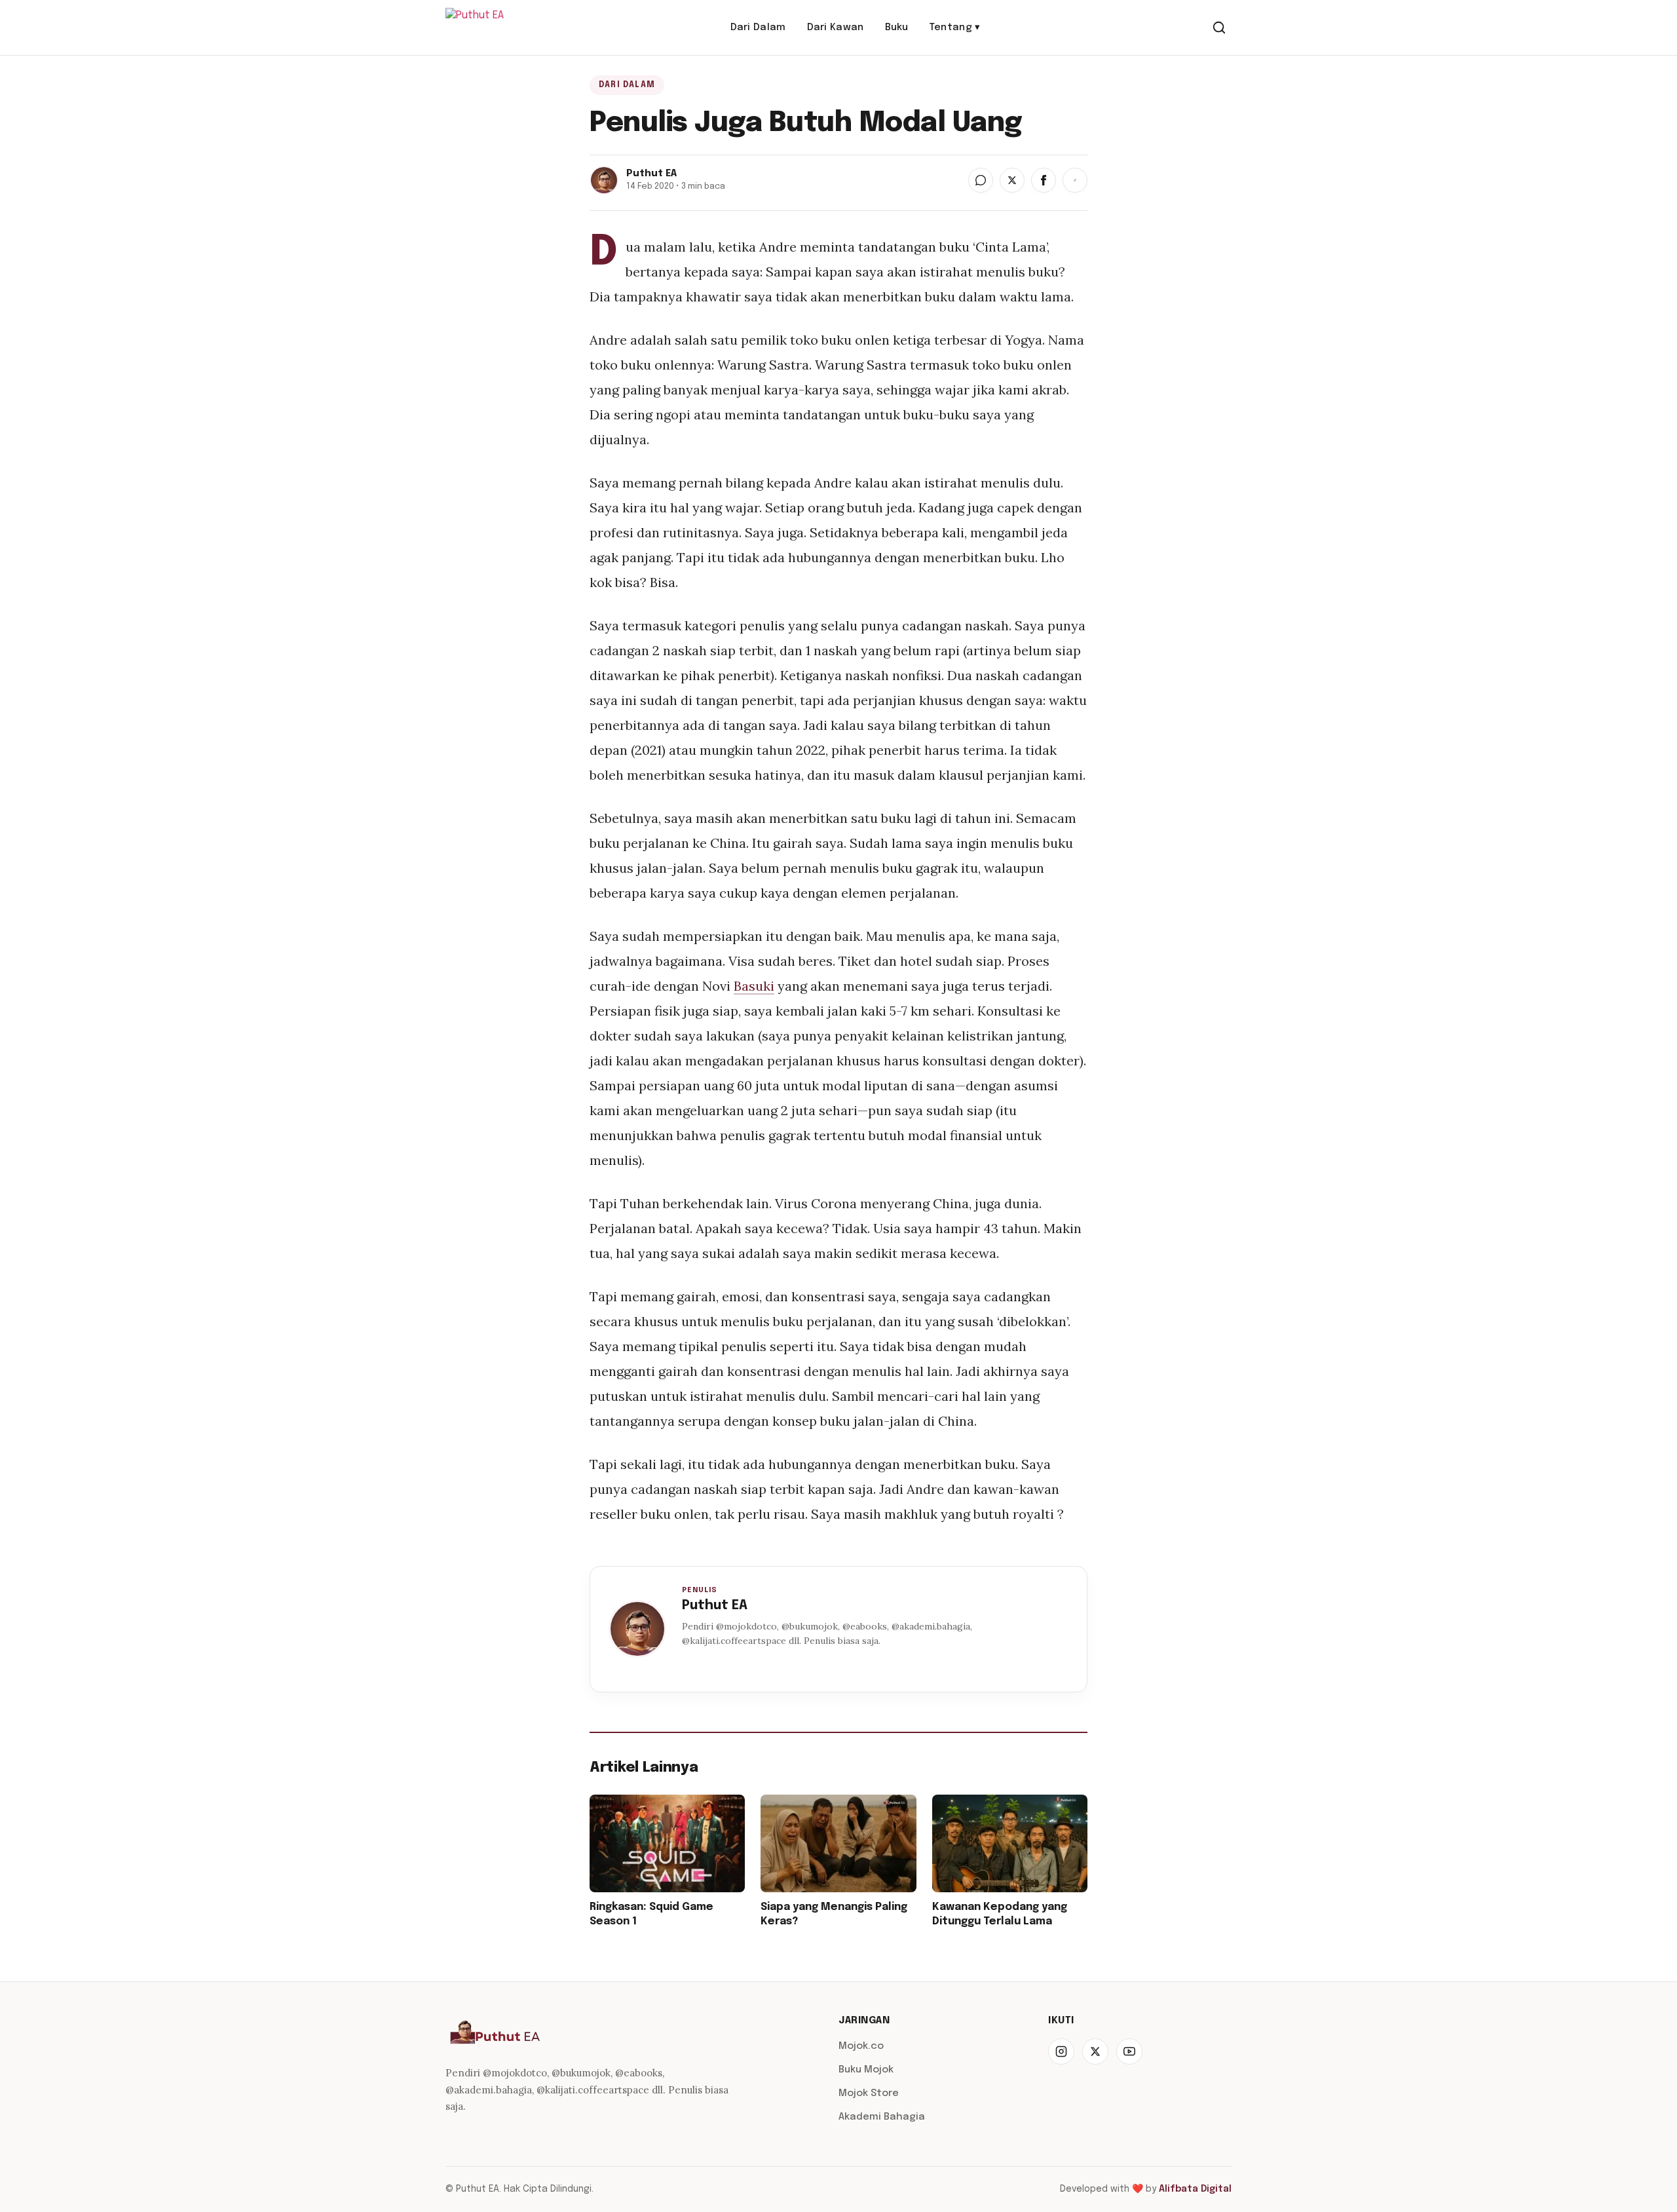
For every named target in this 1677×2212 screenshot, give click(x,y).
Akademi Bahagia (882, 2117)
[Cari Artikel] (1219, 28)
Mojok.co (861, 2046)
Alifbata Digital (1195, 2189)
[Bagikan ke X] (1012, 180)
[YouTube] (1129, 2051)
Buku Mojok (866, 2070)
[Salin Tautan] (1075, 180)
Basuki (754, 986)
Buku (897, 28)
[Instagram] (1061, 2051)
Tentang (955, 28)
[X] (1095, 2051)
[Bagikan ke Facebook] (1044, 180)
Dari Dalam (758, 28)
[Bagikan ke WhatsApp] (981, 180)
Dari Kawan (836, 28)
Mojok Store (869, 2093)
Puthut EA (715, 1606)
